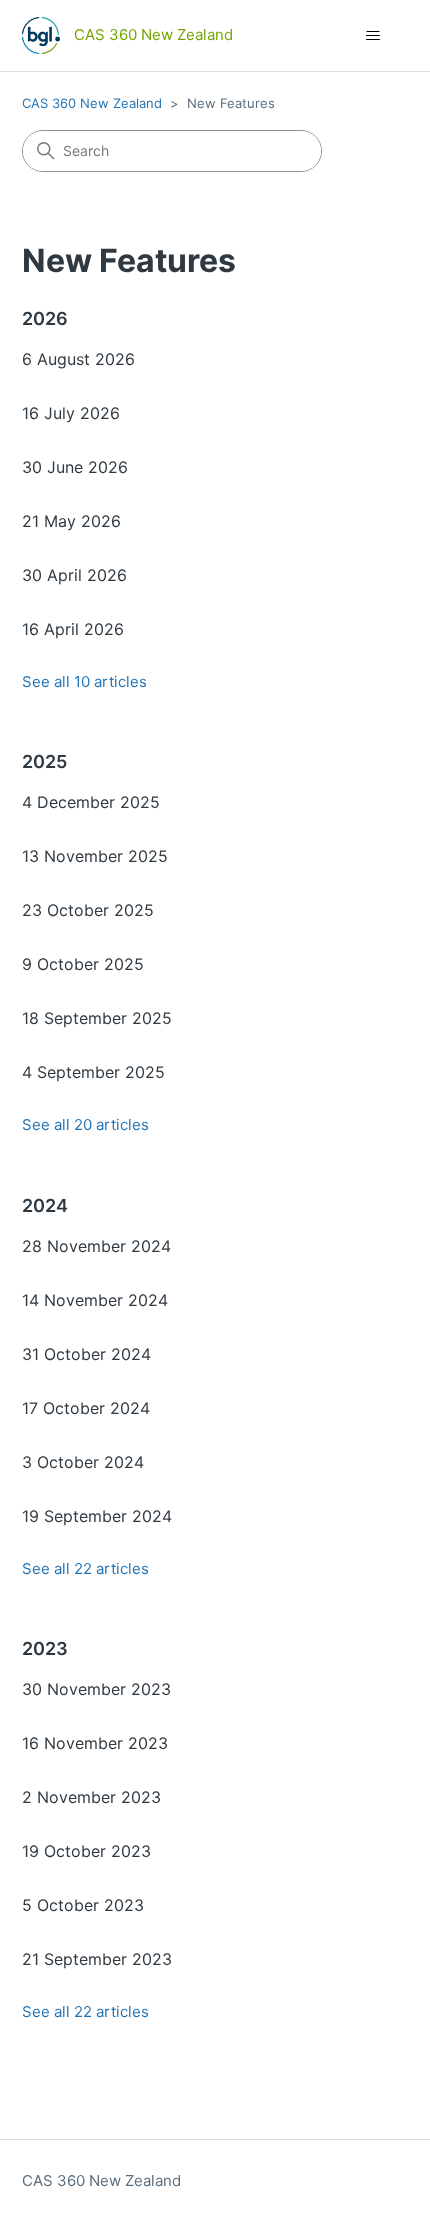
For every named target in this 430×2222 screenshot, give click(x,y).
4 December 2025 (91, 802)
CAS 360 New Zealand (92, 103)
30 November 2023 (96, 1689)
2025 (44, 761)
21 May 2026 (71, 521)
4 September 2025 (93, 1072)
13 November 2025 (95, 856)
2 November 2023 (91, 1797)
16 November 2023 (95, 1743)
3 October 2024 (83, 1462)
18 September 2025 (97, 1018)
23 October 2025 (88, 910)
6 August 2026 (78, 359)
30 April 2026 (74, 575)
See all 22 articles (85, 1568)
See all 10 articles (84, 681)
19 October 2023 (86, 1851)
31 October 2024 (86, 1354)
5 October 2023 (83, 1905)
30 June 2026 (75, 467)
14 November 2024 (95, 1300)
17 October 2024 (86, 1408)
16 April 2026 (73, 629)
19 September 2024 (97, 1516)
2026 (45, 318)
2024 (45, 1205)
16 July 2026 (71, 413)
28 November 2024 (96, 1246)
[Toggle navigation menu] (373, 36)
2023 (45, 1648)
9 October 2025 (83, 964)
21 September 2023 (97, 1959)
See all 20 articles (85, 1124)
